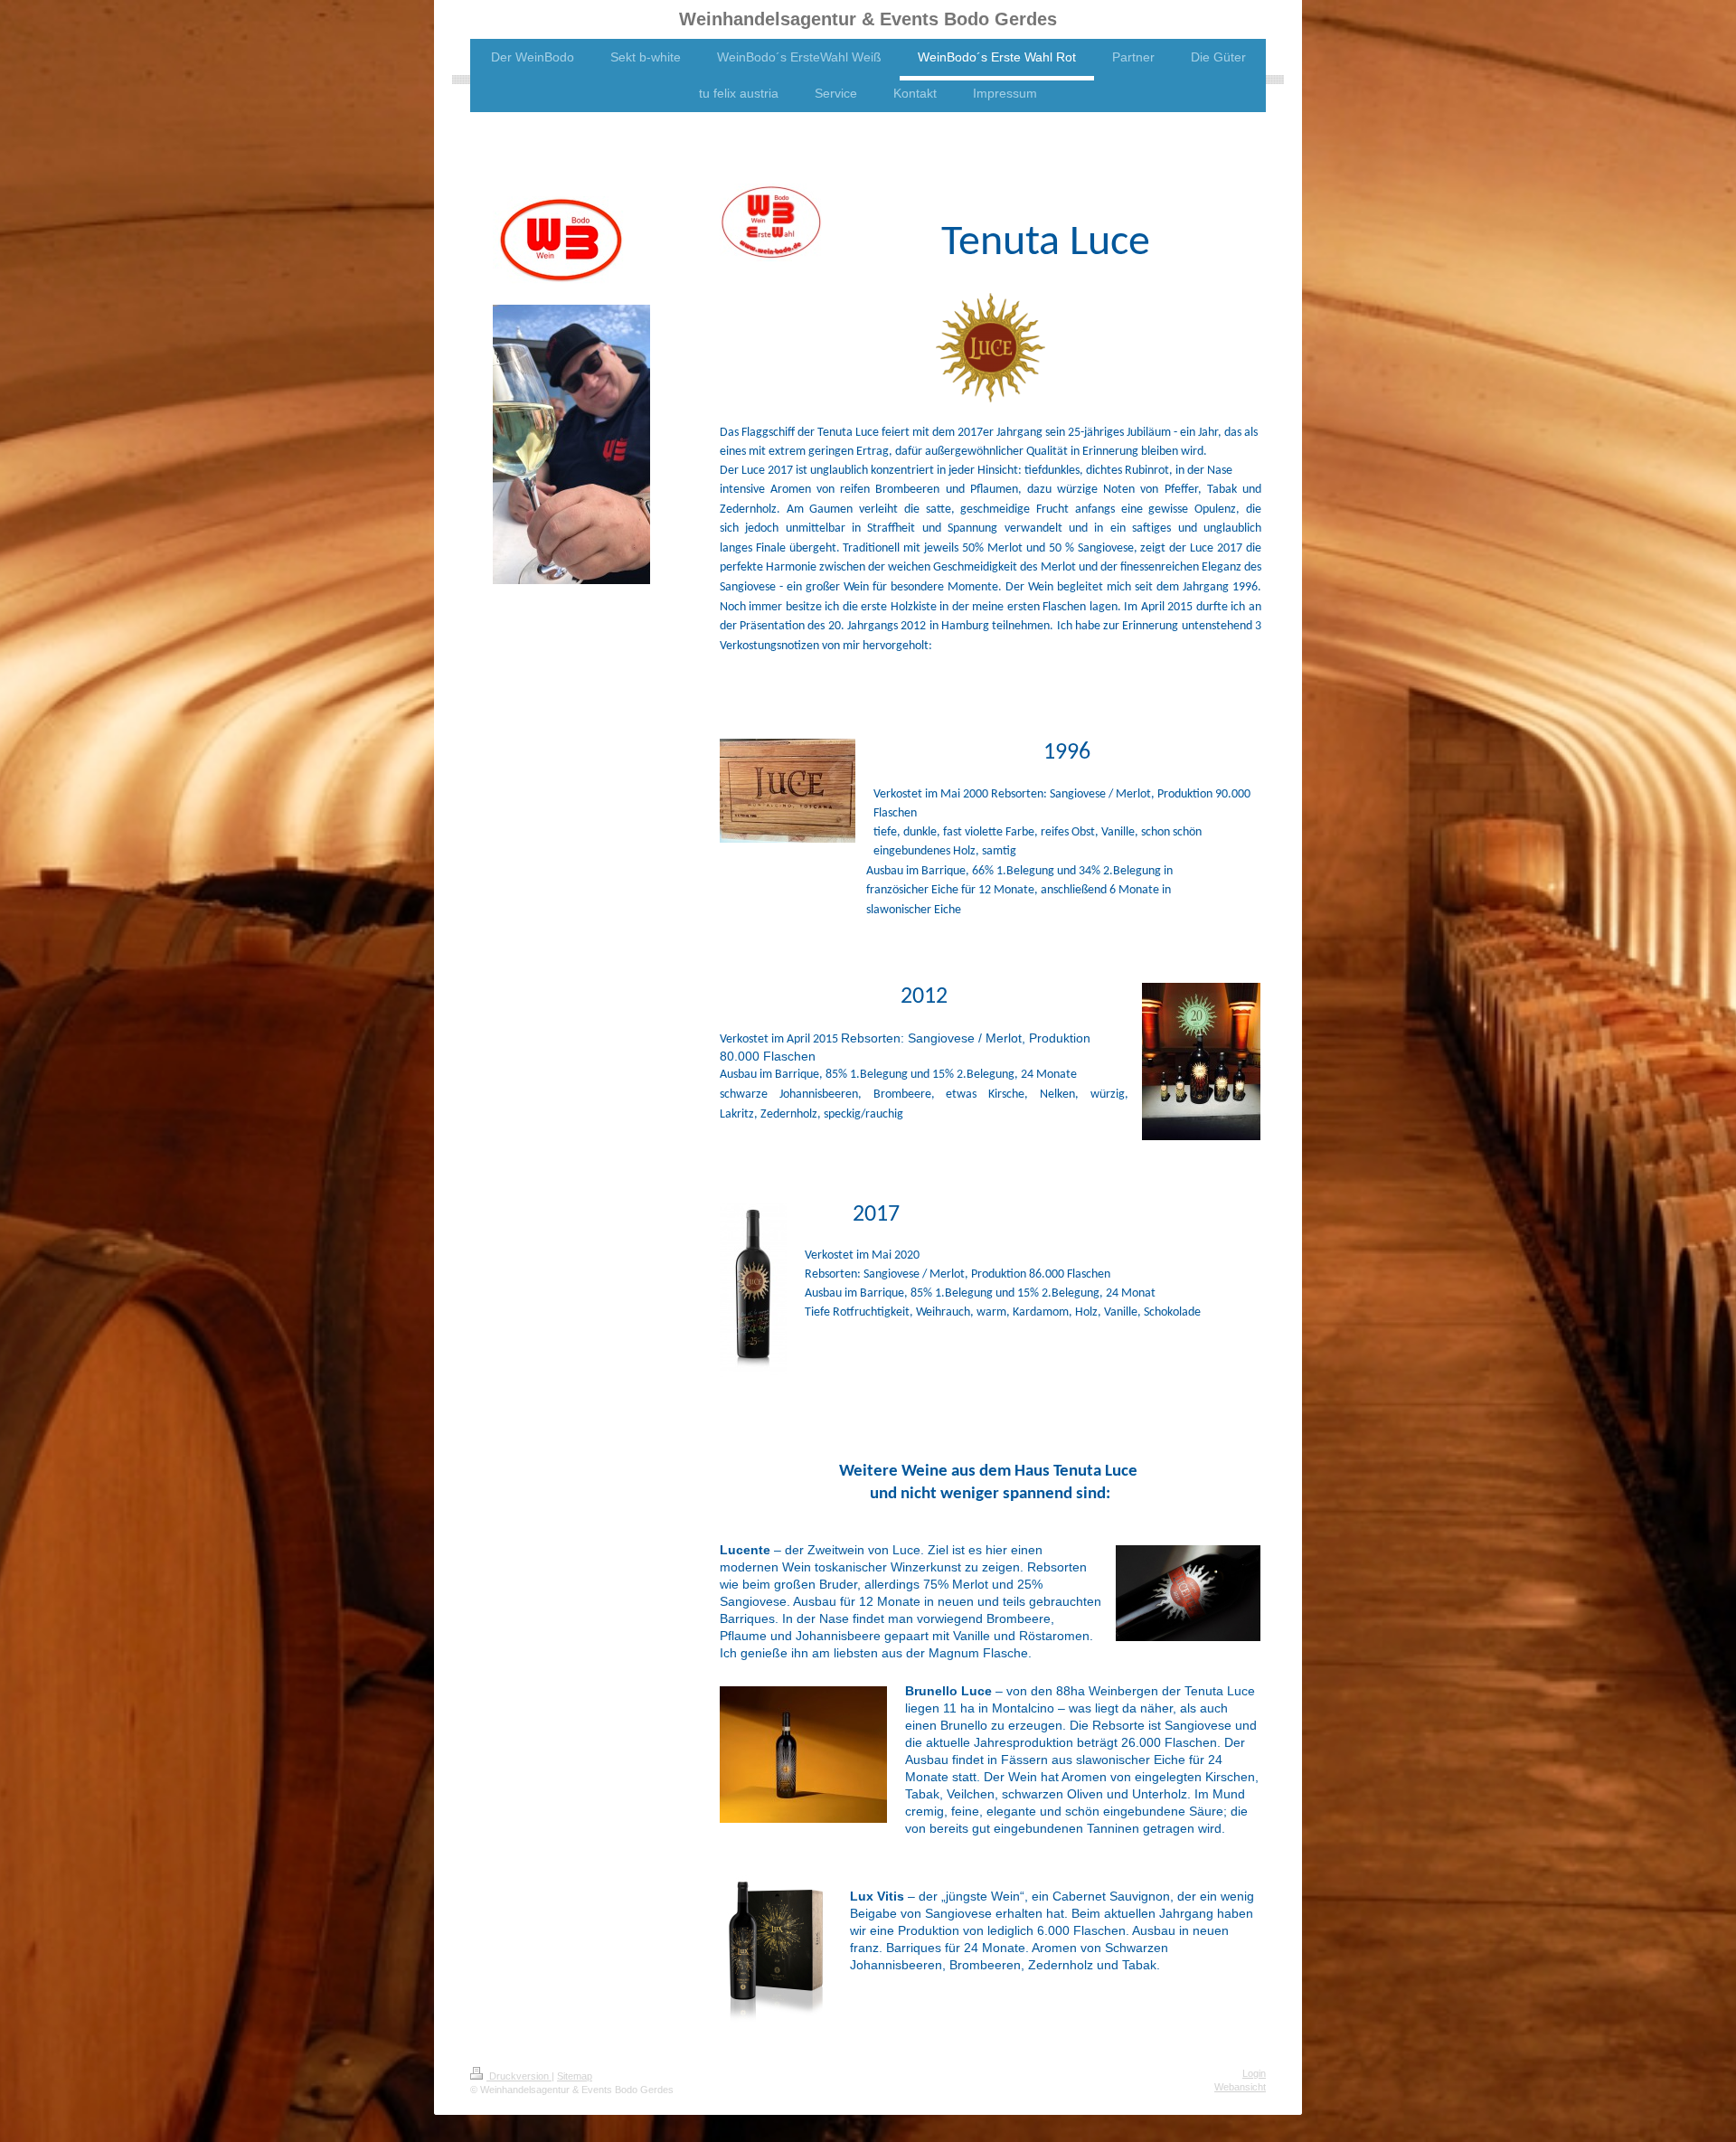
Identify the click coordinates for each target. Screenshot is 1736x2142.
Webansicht (1240, 2087)
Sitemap (575, 2076)
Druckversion (519, 2076)
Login (1254, 2073)
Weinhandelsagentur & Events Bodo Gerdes (868, 19)
